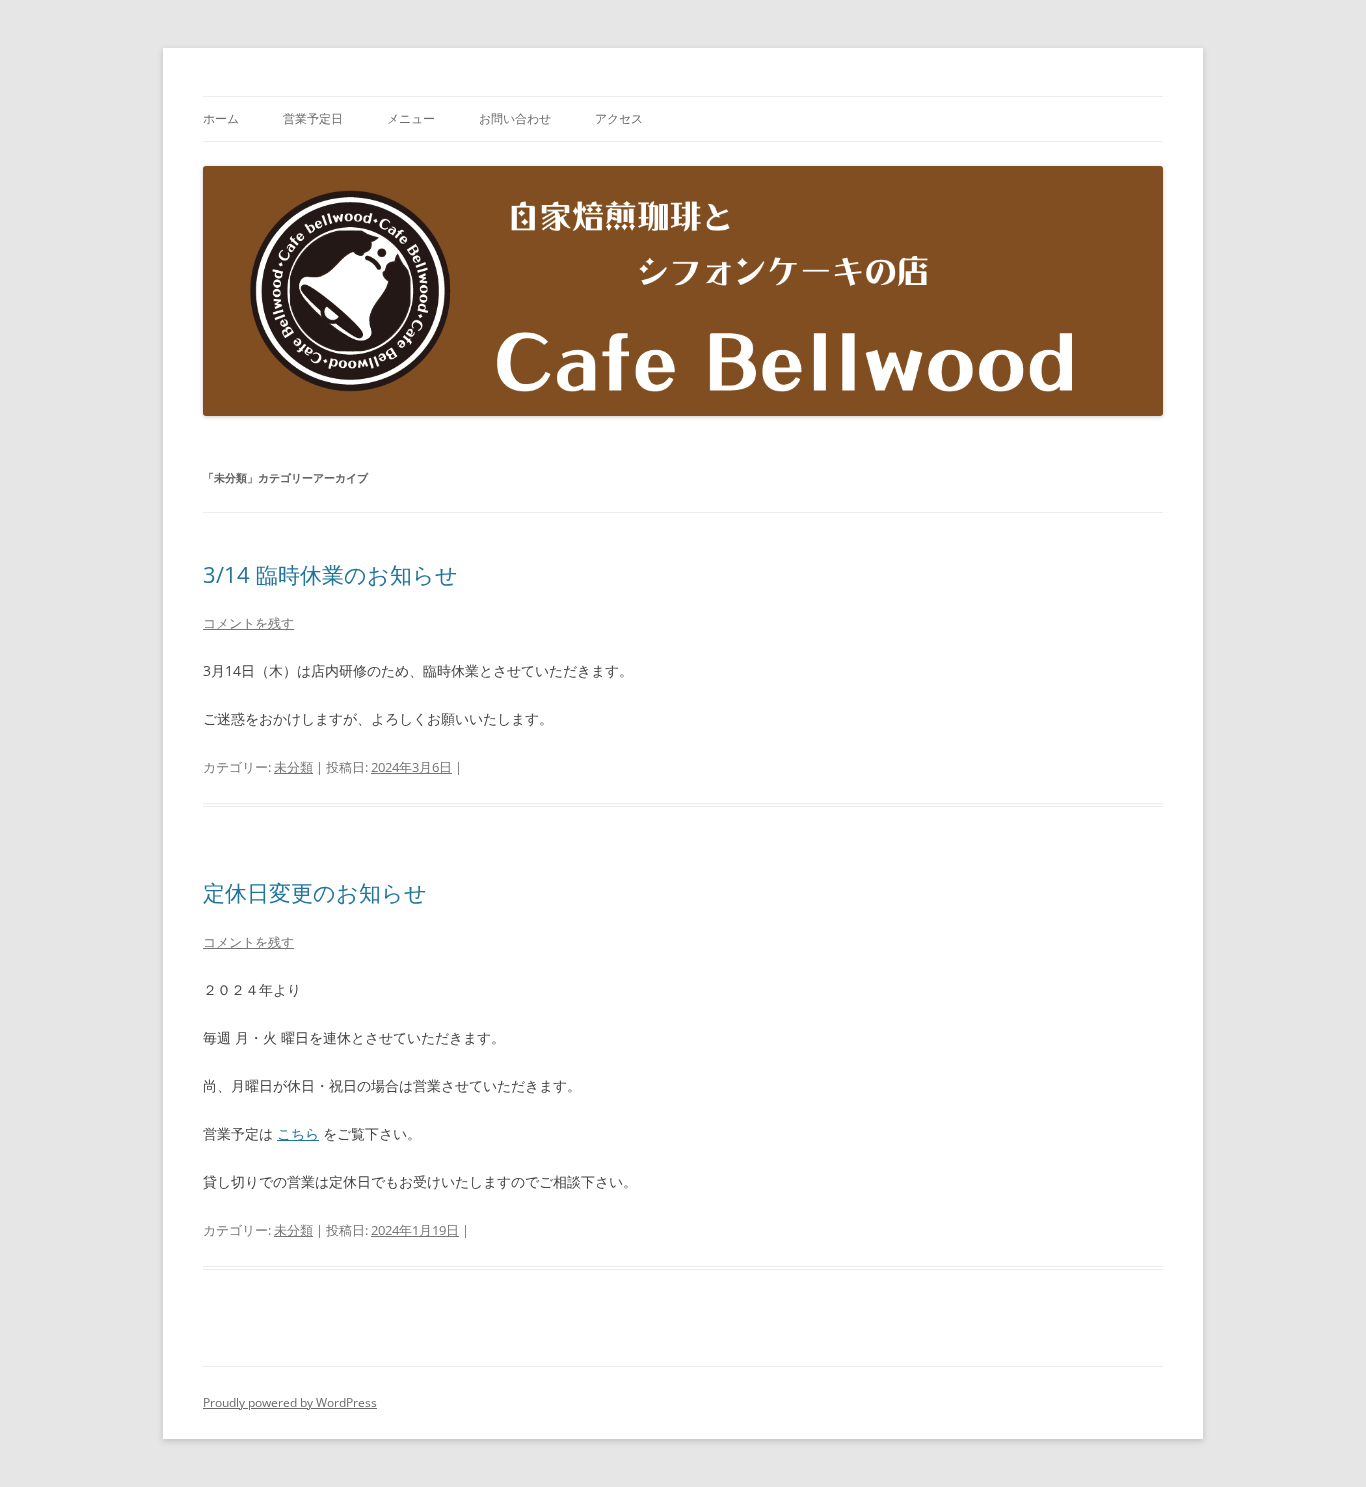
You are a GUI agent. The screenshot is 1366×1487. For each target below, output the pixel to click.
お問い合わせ (515, 118)
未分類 (293, 767)
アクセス (619, 118)
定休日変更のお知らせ (315, 892)
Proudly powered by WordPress (290, 1402)
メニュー (411, 118)
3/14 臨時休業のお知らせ (330, 574)
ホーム (221, 118)
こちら (298, 1133)
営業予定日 (313, 118)
